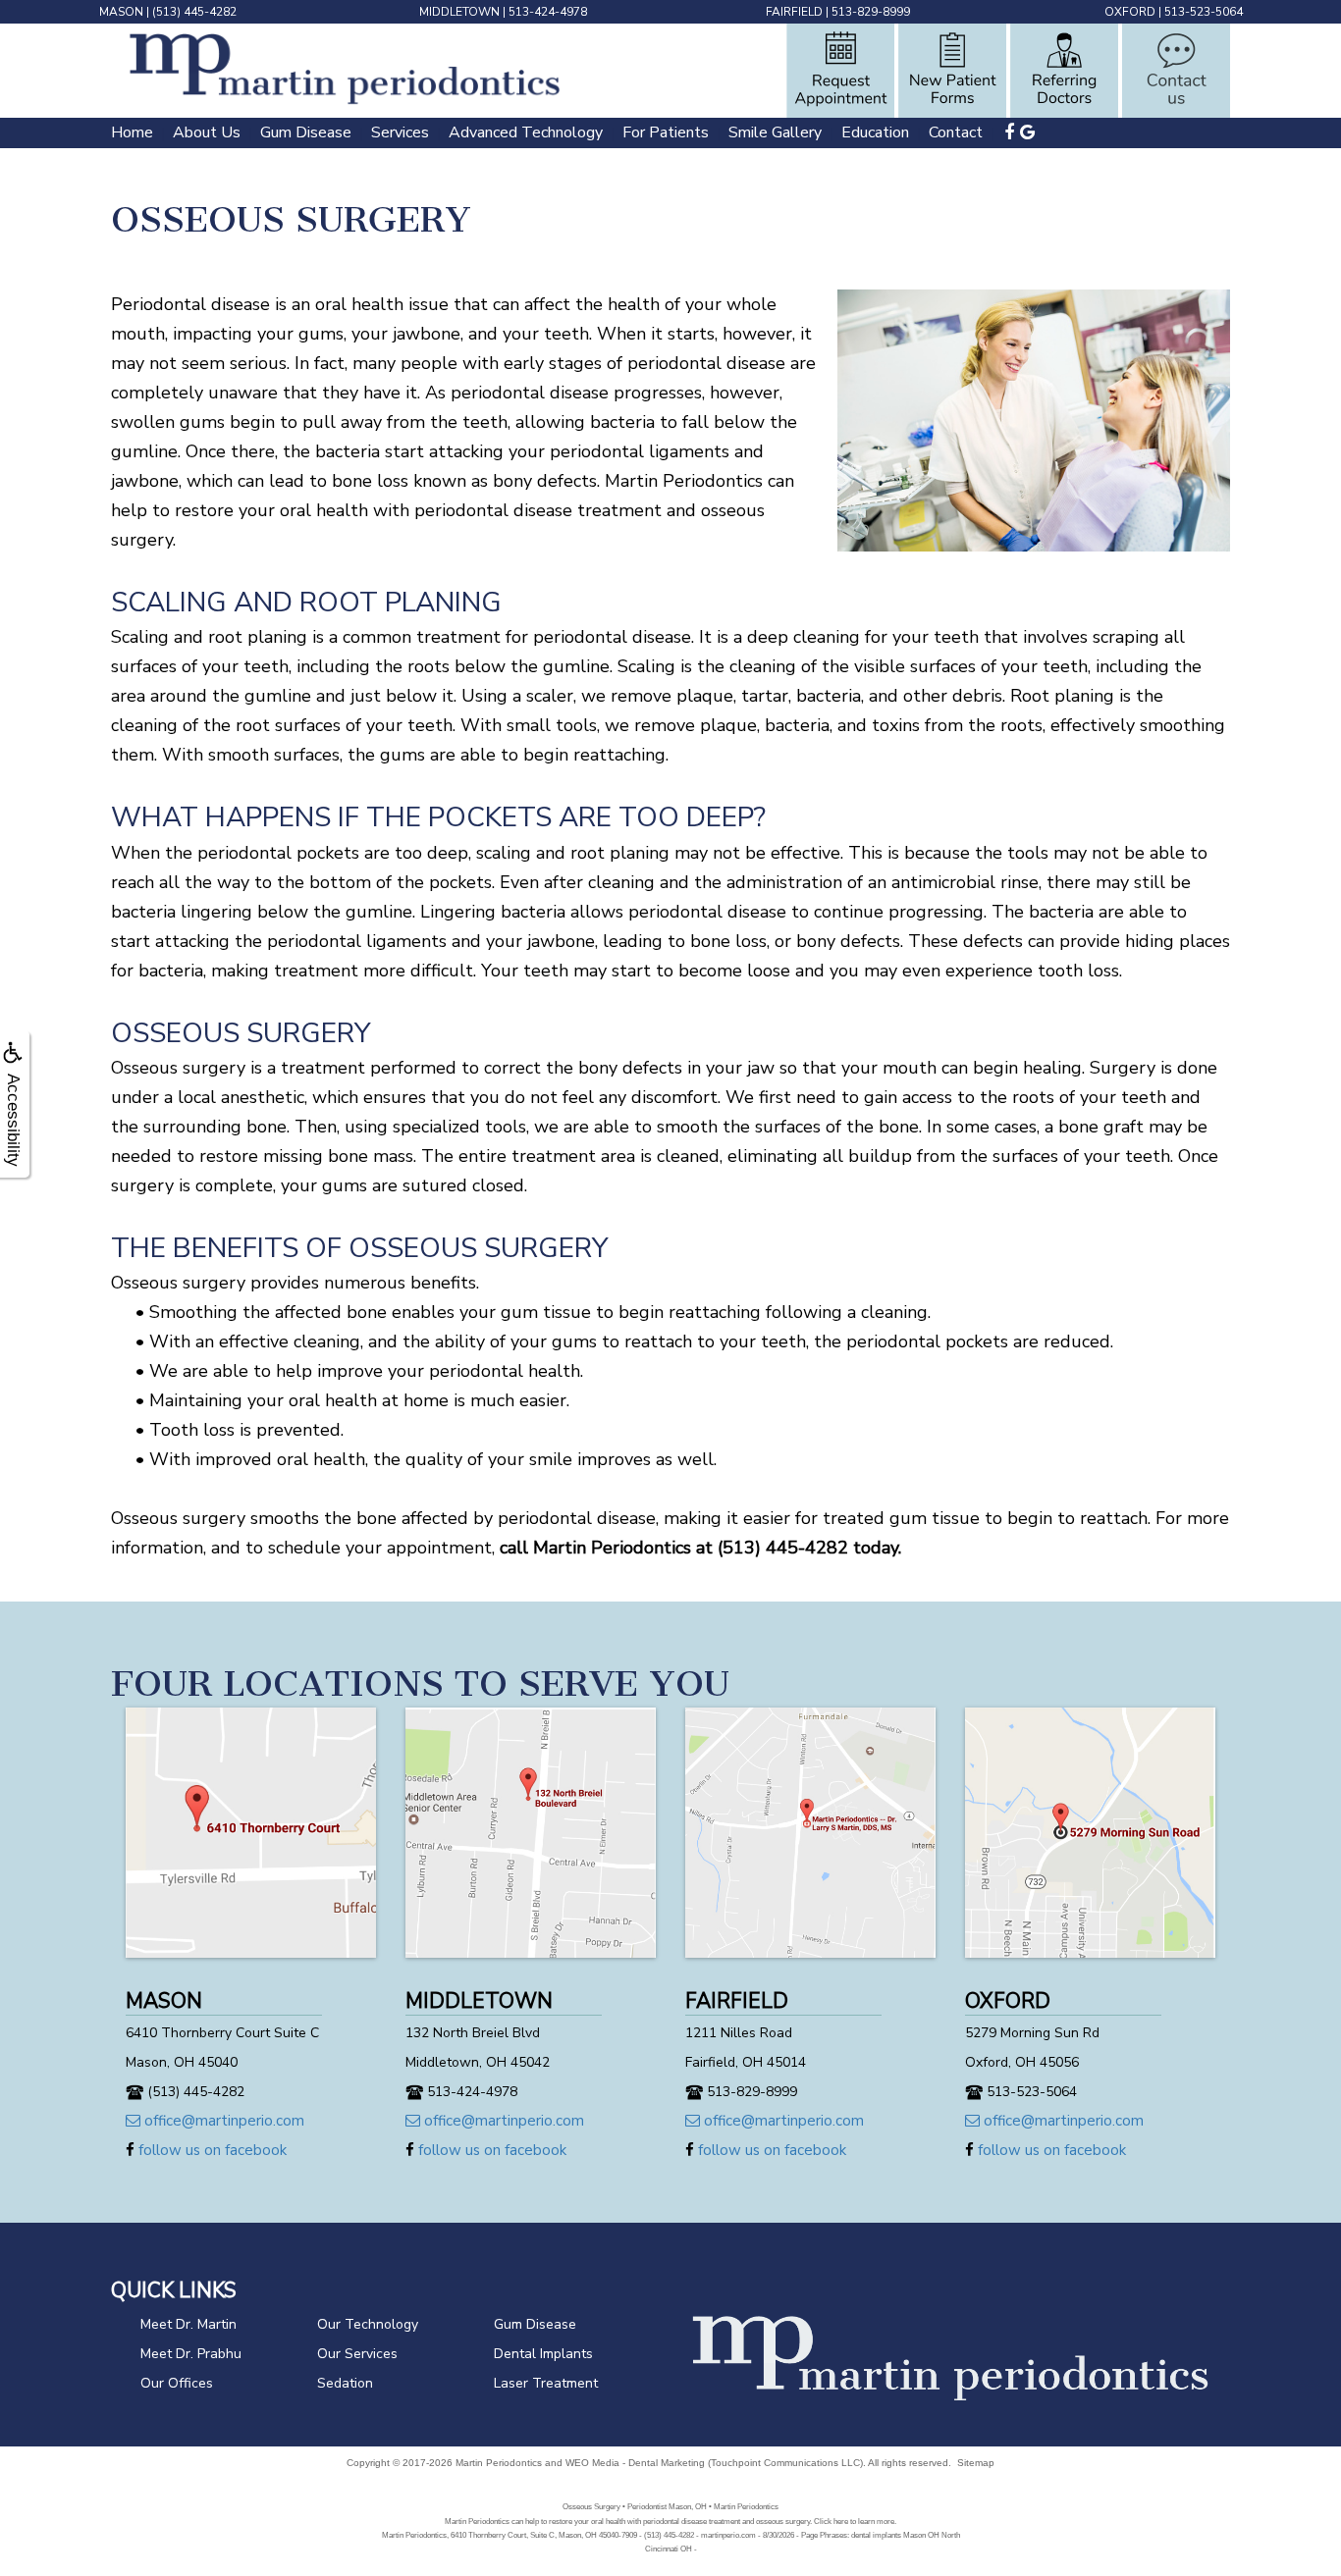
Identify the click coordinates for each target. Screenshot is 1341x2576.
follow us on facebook (211, 2150)
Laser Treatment (546, 2383)
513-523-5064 (1204, 12)
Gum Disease (306, 132)
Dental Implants (543, 2354)
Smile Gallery (775, 132)
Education (875, 132)
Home (132, 132)
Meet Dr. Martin (188, 2324)
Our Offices (177, 2383)
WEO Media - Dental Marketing (635, 2463)
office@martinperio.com (222, 2121)
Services (400, 132)
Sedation (345, 2383)
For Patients (666, 132)
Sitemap (976, 2463)
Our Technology (368, 2324)
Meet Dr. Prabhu (191, 2354)
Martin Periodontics (499, 2463)
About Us (207, 132)
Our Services (357, 2354)
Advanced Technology (526, 132)
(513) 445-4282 (194, 12)
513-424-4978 (548, 12)
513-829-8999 (871, 12)
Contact (956, 132)
